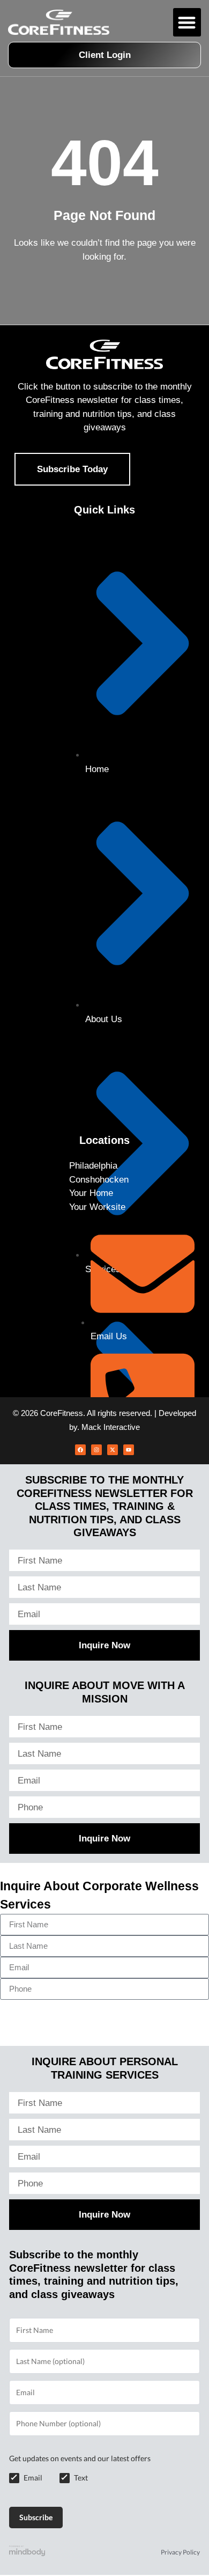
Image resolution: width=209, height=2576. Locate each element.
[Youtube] (129, 1450)
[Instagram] (96, 1450)
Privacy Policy (180, 2552)
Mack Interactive (111, 1427)
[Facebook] (80, 1450)
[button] (187, 22)
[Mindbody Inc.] (27, 2553)
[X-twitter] (113, 1450)
